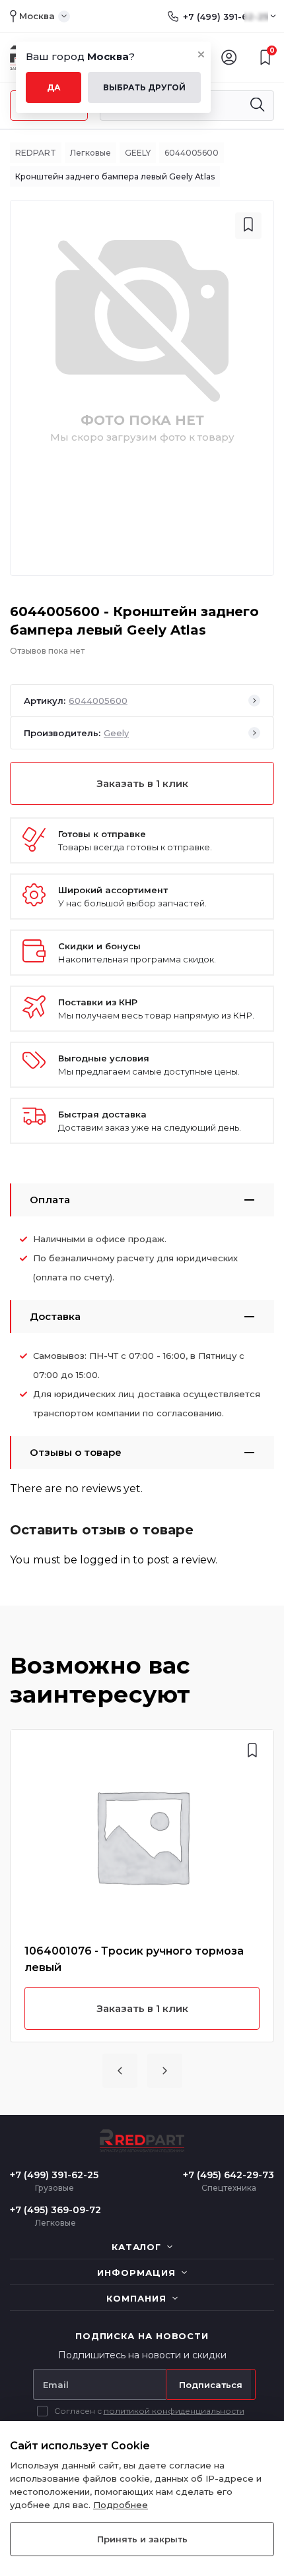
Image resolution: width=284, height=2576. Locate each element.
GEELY (138, 153)
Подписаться (211, 2385)
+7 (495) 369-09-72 (55, 2210)
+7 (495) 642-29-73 (229, 2175)
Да (54, 87)
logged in (105, 1560)
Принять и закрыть (142, 2539)
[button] (120, 2071)
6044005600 (192, 153)
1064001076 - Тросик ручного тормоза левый (134, 1959)
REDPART (36, 153)
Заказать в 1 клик (142, 783)
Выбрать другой (144, 87)
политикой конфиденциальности (174, 2411)
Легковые (90, 153)
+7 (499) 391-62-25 (226, 16)
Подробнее (121, 2505)
